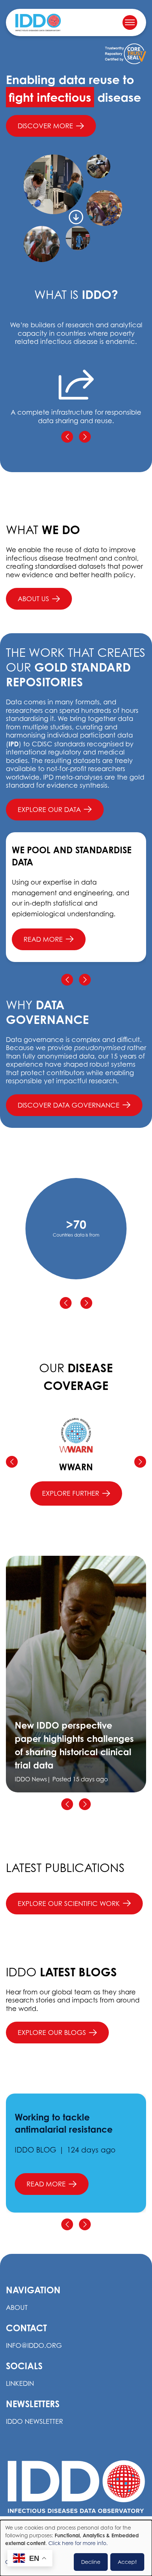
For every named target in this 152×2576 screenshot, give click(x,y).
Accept (127, 2562)
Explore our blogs (52, 2033)
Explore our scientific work (69, 1904)
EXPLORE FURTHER (71, 1493)
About (17, 2307)
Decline (91, 2562)
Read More (43, 939)
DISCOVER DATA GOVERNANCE (69, 1105)
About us (33, 599)
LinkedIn (20, 2383)
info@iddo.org (34, 2345)
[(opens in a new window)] (125, 54)
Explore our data (49, 810)
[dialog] (76, 2548)
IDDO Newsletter (34, 2421)
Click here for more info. (78, 2543)
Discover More (45, 126)
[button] (67, 437)
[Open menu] (130, 22)
